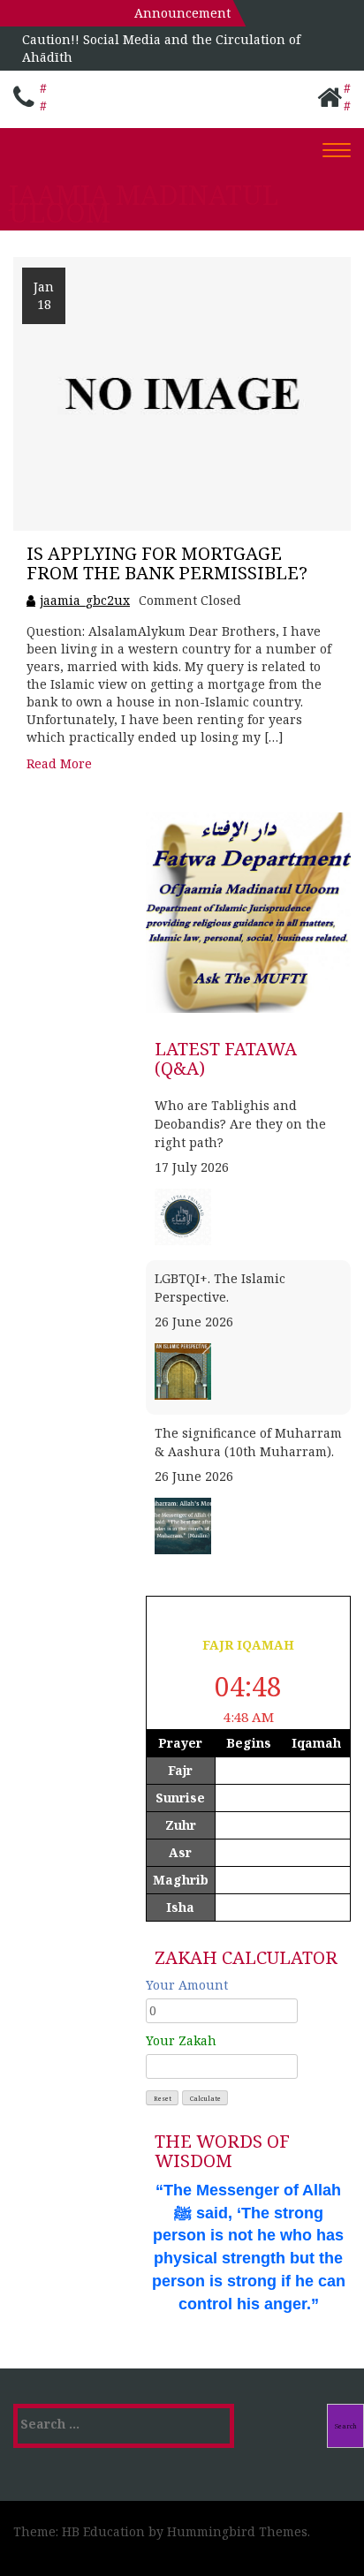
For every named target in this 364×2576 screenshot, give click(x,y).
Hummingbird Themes (237, 2531)
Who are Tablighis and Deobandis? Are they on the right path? (240, 1124)
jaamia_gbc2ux (85, 600)
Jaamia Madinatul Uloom (144, 204)
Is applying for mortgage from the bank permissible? (167, 563)
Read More (59, 763)
